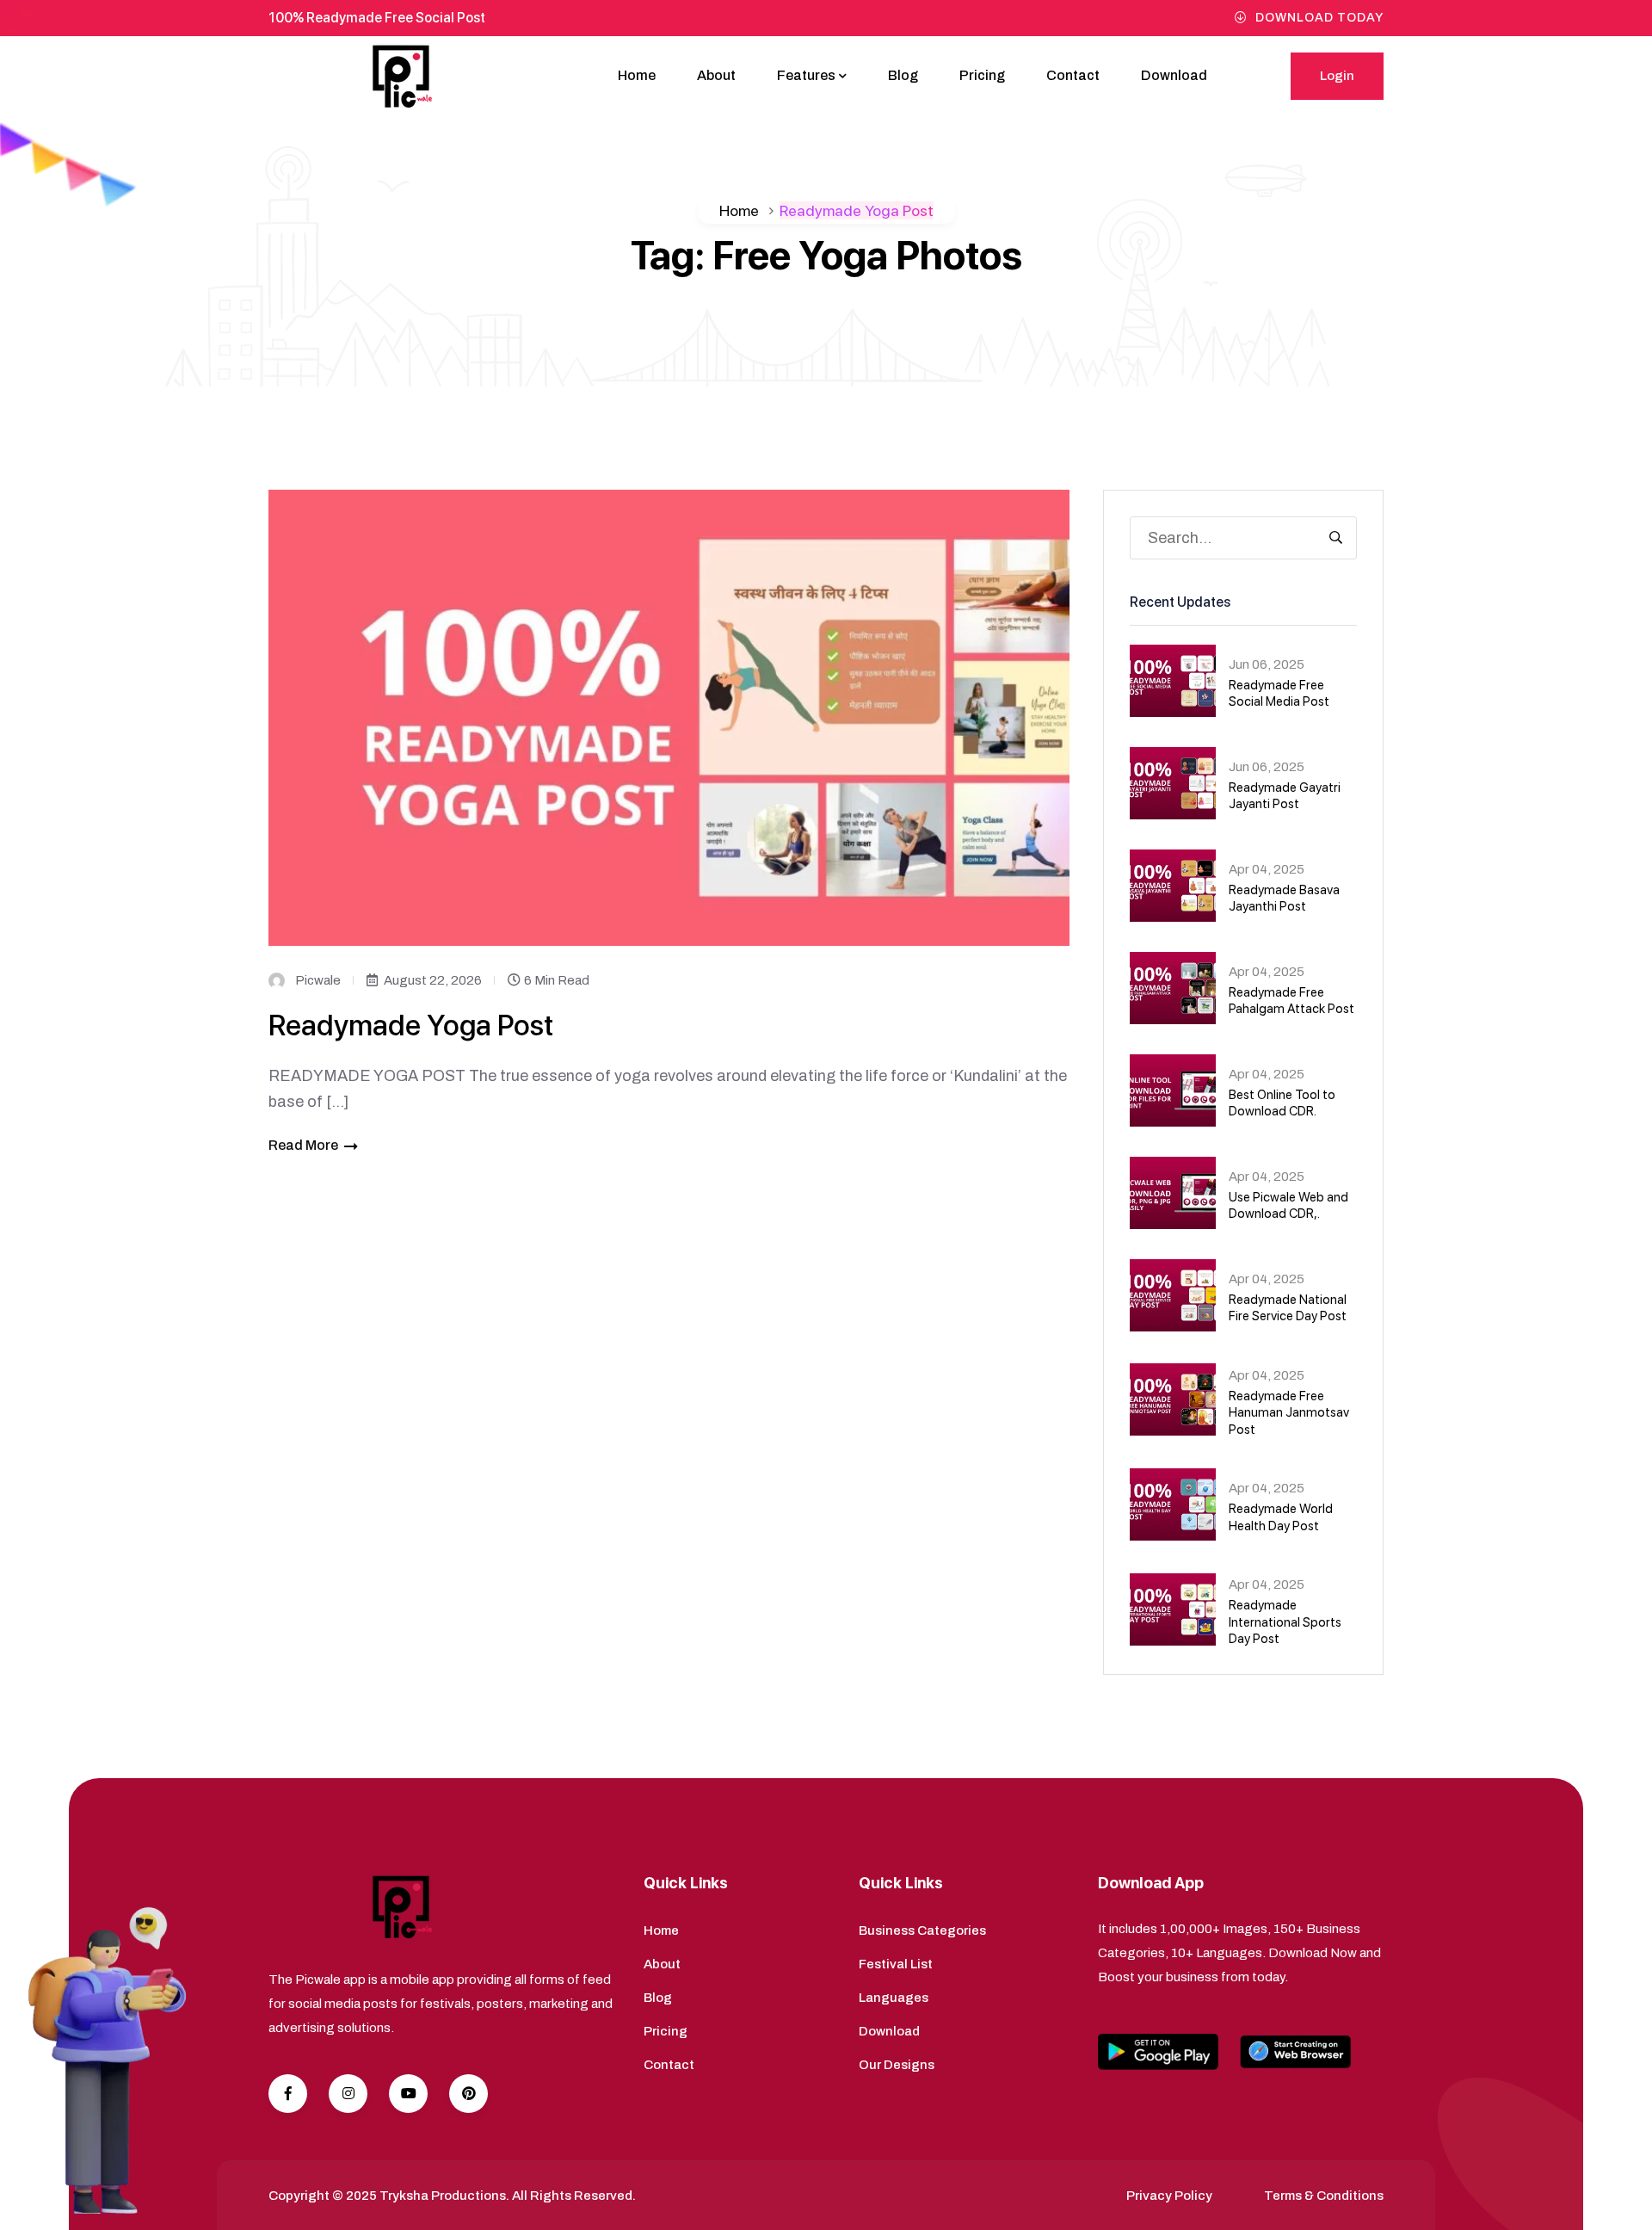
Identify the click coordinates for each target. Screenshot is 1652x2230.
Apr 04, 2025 (1267, 869)
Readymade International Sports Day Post (1285, 1622)
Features (806, 75)
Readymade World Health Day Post (1281, 1517)
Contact (1073, 75)
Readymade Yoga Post (411, 1025)
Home (637, 75)
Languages (894, 1998)
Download (1174, 75)
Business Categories (922, 1930)
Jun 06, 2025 (1267, 664)
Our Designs (897, 2065)
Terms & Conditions (1324, 2196)
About (716, 75)
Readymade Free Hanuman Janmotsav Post (1289, 1413)
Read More (303, 1145)
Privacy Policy (1169, 2196)
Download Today (1319, 18)
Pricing (982, 75)
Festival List (896, 1964)
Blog (903, 75)
